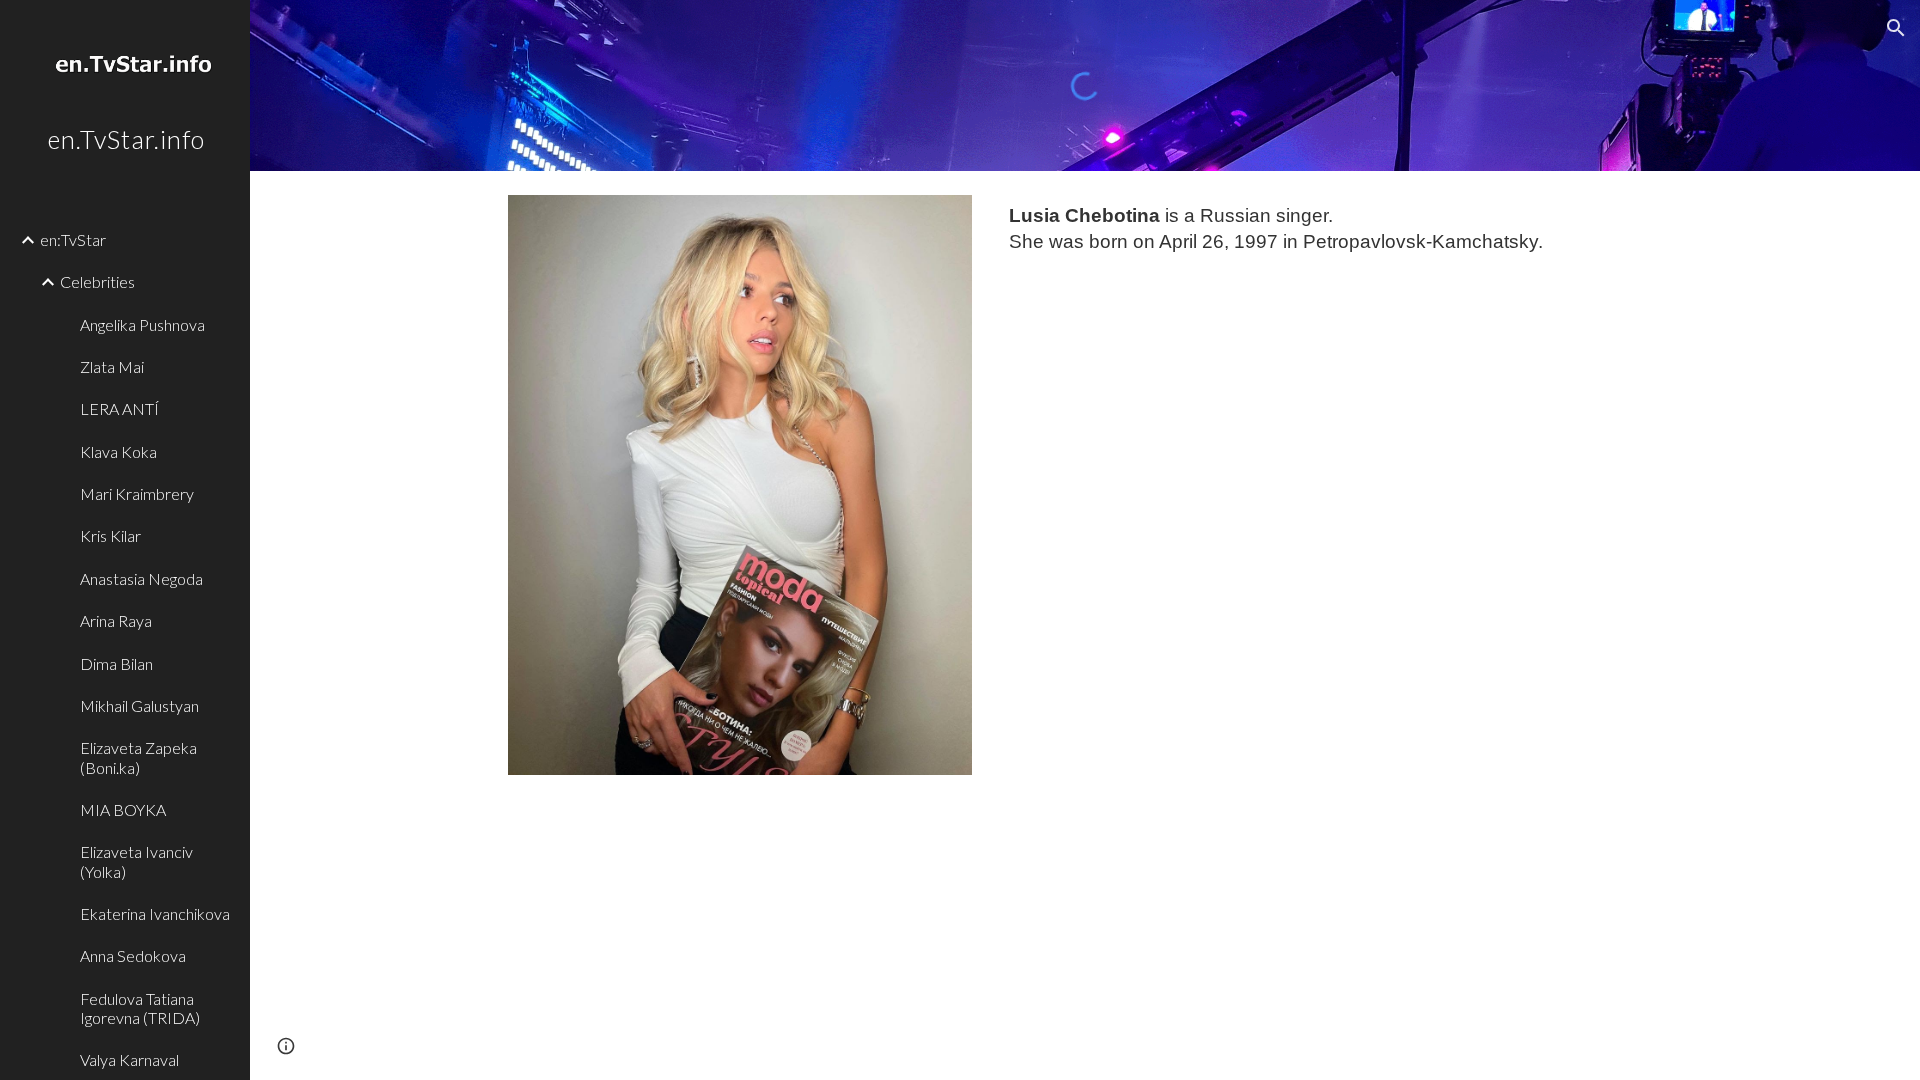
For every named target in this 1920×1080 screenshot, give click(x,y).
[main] (1331, 229)
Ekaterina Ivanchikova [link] (155, 913)
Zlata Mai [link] (112, 366)
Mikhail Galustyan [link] (139, 705)
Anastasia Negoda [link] (141, 578)
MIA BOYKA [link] (123, 809)
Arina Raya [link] (116, 620)
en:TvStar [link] (73, 239)
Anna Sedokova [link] (133, 955)
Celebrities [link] (97, 281)
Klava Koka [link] (118, 451)
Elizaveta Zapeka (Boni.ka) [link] (138, 757)
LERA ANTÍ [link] (119, 408)
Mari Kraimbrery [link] (137, 493)
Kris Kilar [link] (110, 535)
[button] (1896, 28)
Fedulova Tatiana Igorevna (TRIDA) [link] (140, 1008)
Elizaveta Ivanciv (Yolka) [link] (136, 861)
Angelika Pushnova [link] (142, 324)
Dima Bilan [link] (116, 663)
